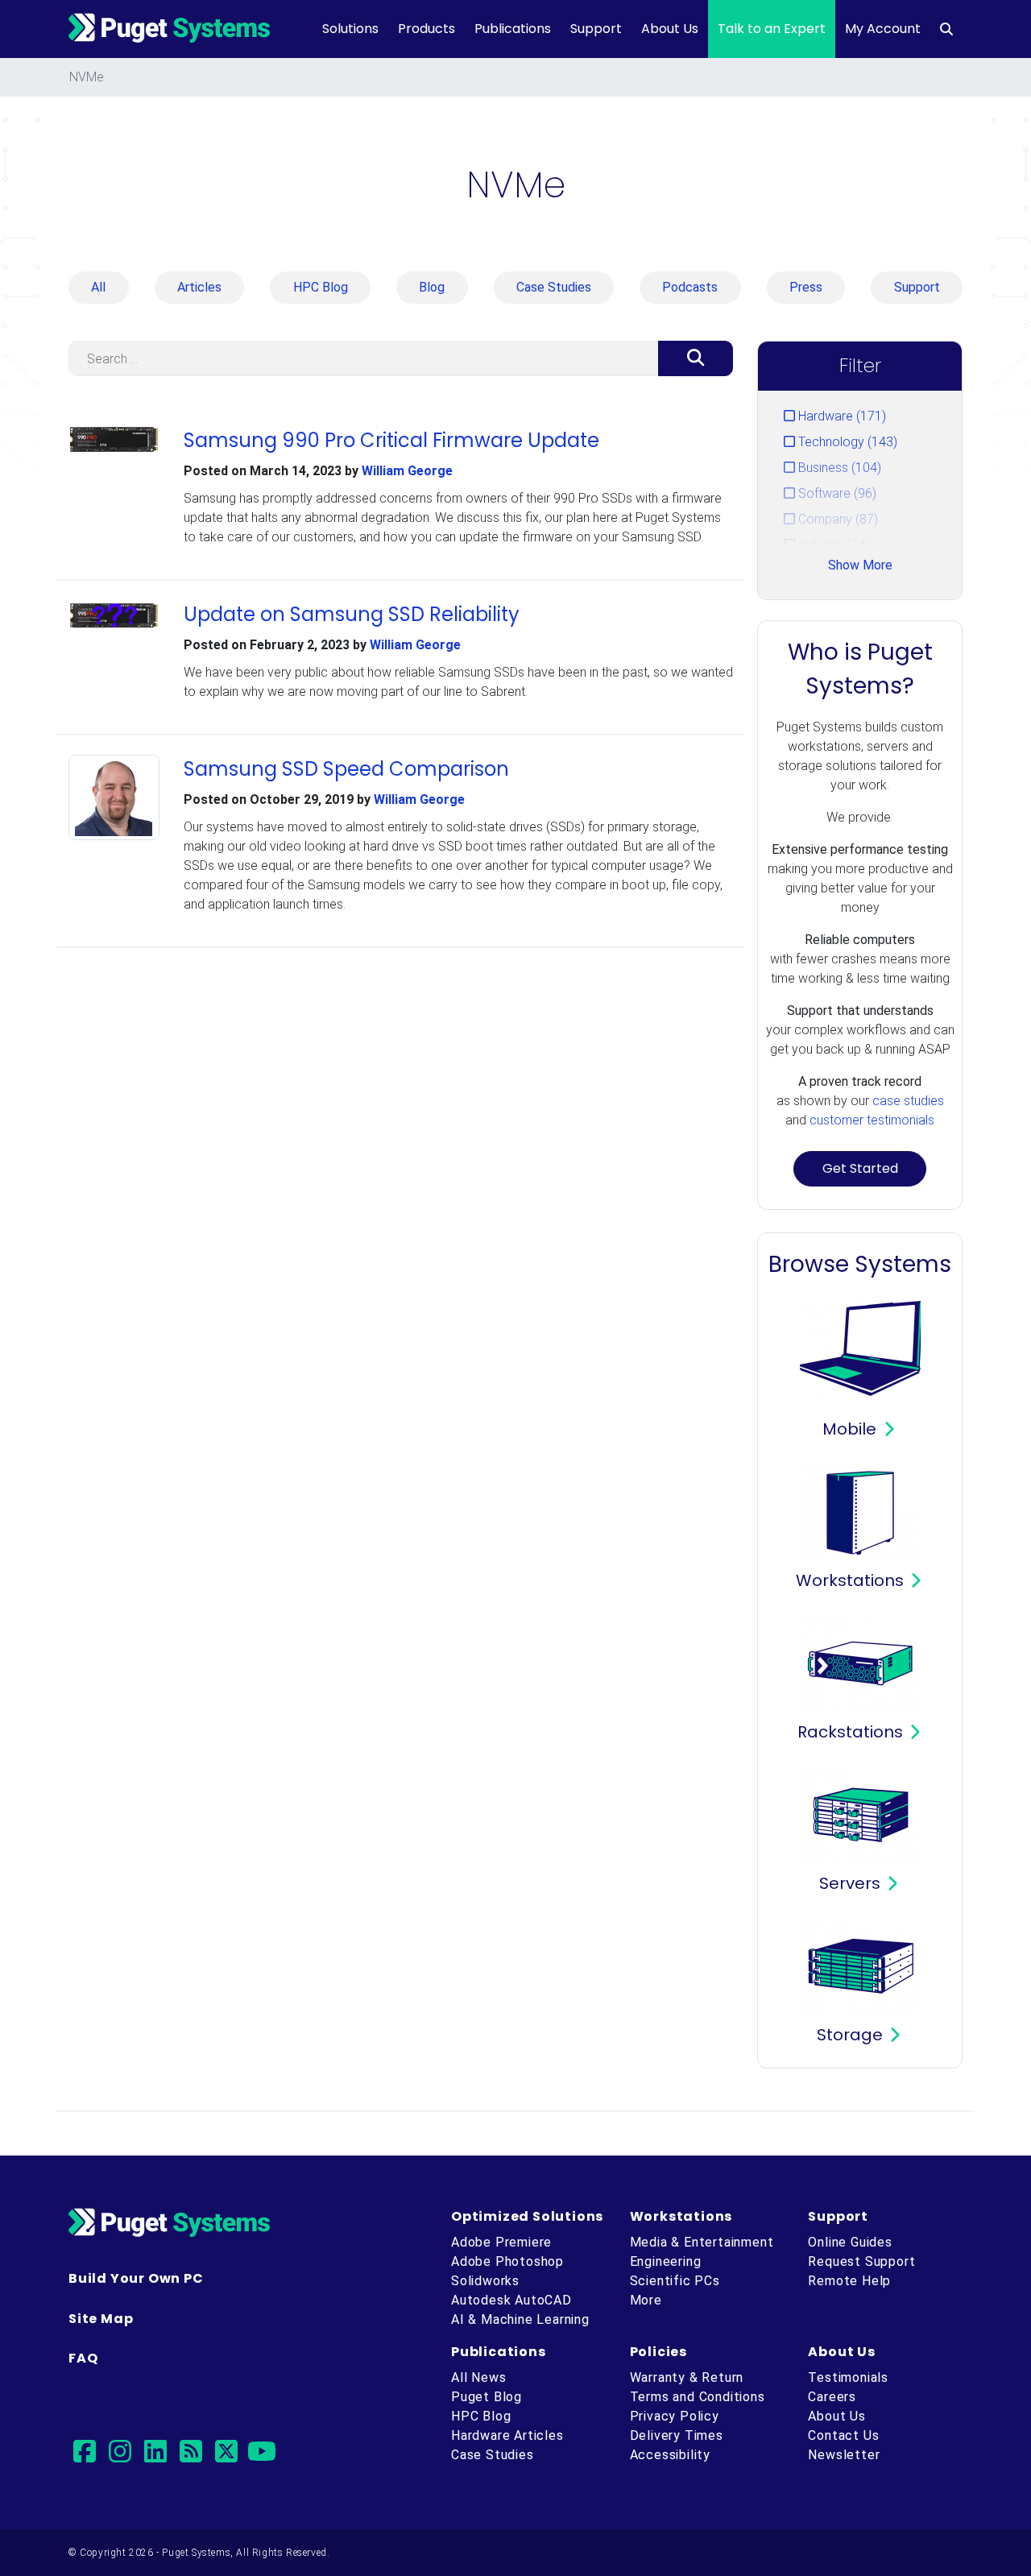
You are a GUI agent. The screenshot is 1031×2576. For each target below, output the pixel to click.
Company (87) (836, 519)
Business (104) (838, 468)
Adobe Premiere (501, 2242)
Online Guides (850, 2242)
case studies (908, 1101)
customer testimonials (872, 1120)
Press (806, 287)
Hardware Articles (507, 2435)
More (646, 2300)
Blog (432, 287)
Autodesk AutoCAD (511, 2300)
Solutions (350, 29)
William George (407, 471)
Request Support (861, 2261)
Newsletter (844, 2455)
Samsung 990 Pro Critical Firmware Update (391, 440)
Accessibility (670, 2455)
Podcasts (690, 287)
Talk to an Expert (772, 29)
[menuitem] (946, 29)
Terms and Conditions (698, 2397)
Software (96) (836, 493)
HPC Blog (321, 287)
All (98, 287)
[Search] (696, 358)
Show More (860, 565)
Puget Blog (487, 2397)
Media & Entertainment (702, 2242)
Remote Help (849, 2281)
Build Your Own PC (136, 2278)
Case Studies (554, 287)
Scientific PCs (675, 2281)
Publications (513, 29)
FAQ (83, 2358)
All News (478, 2377)
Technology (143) (846, 442)
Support (596, 29)
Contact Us (843, 2435)
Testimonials (848, 2377)
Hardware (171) (841, 416)
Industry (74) (832, 545)
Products (426, 29)
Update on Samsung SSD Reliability (352, 614)
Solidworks (485, 2281)
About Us (670, 29)
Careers (832, 2397)
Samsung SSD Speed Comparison (346, 769)
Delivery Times (677, 2435)
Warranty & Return (687, 2377)
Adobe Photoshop (507, 2261)
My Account (883, 29)
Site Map (101, 2319)
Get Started (860, 1168)
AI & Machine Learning (520, 2319)
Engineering (666, 2261)
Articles (199, 287)
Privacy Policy (675, 2416)
